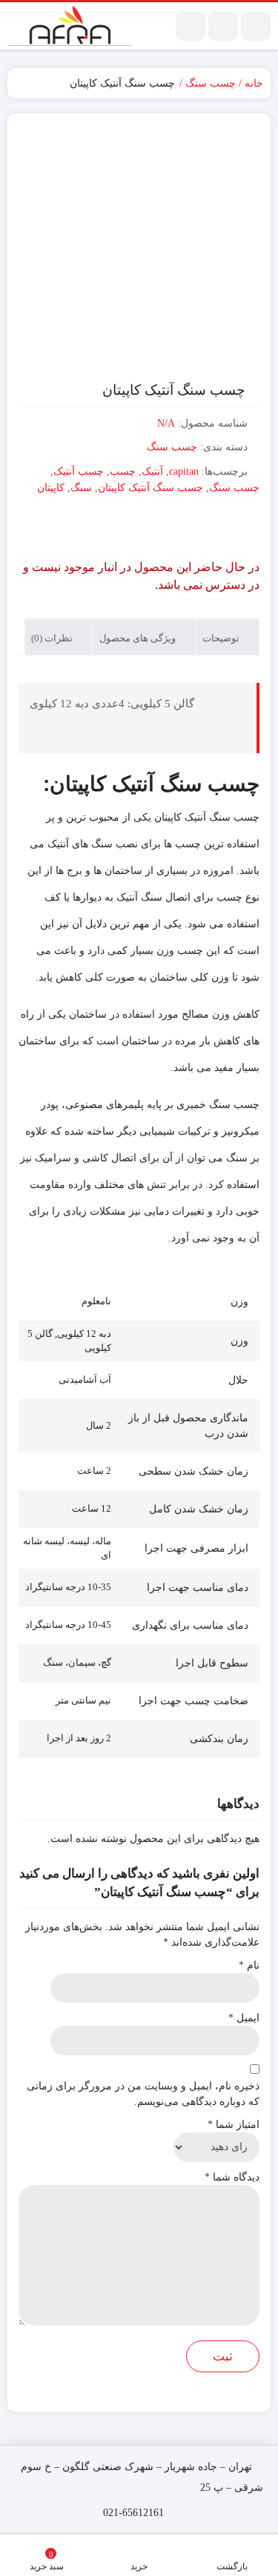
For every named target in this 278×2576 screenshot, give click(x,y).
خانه (254, 83)
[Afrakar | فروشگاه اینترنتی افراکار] (70, 26)
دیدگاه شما (232, 2177)
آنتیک (152, 471)
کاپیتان (51, 488)
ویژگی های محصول (139, 638)
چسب (123, 471)
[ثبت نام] (191, 26)
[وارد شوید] (223, 26)
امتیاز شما (234, 2125)
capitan (184, 471)
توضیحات (222, 638)
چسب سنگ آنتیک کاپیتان (150, 488)
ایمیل (244, 2018)
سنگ (81, 488)
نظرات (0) (53, 638)
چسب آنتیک (79, 471)
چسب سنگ (211, 83)
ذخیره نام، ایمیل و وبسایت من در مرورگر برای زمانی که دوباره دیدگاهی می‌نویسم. (143, 2094)
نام (249, 1965)
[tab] (228, 637)
